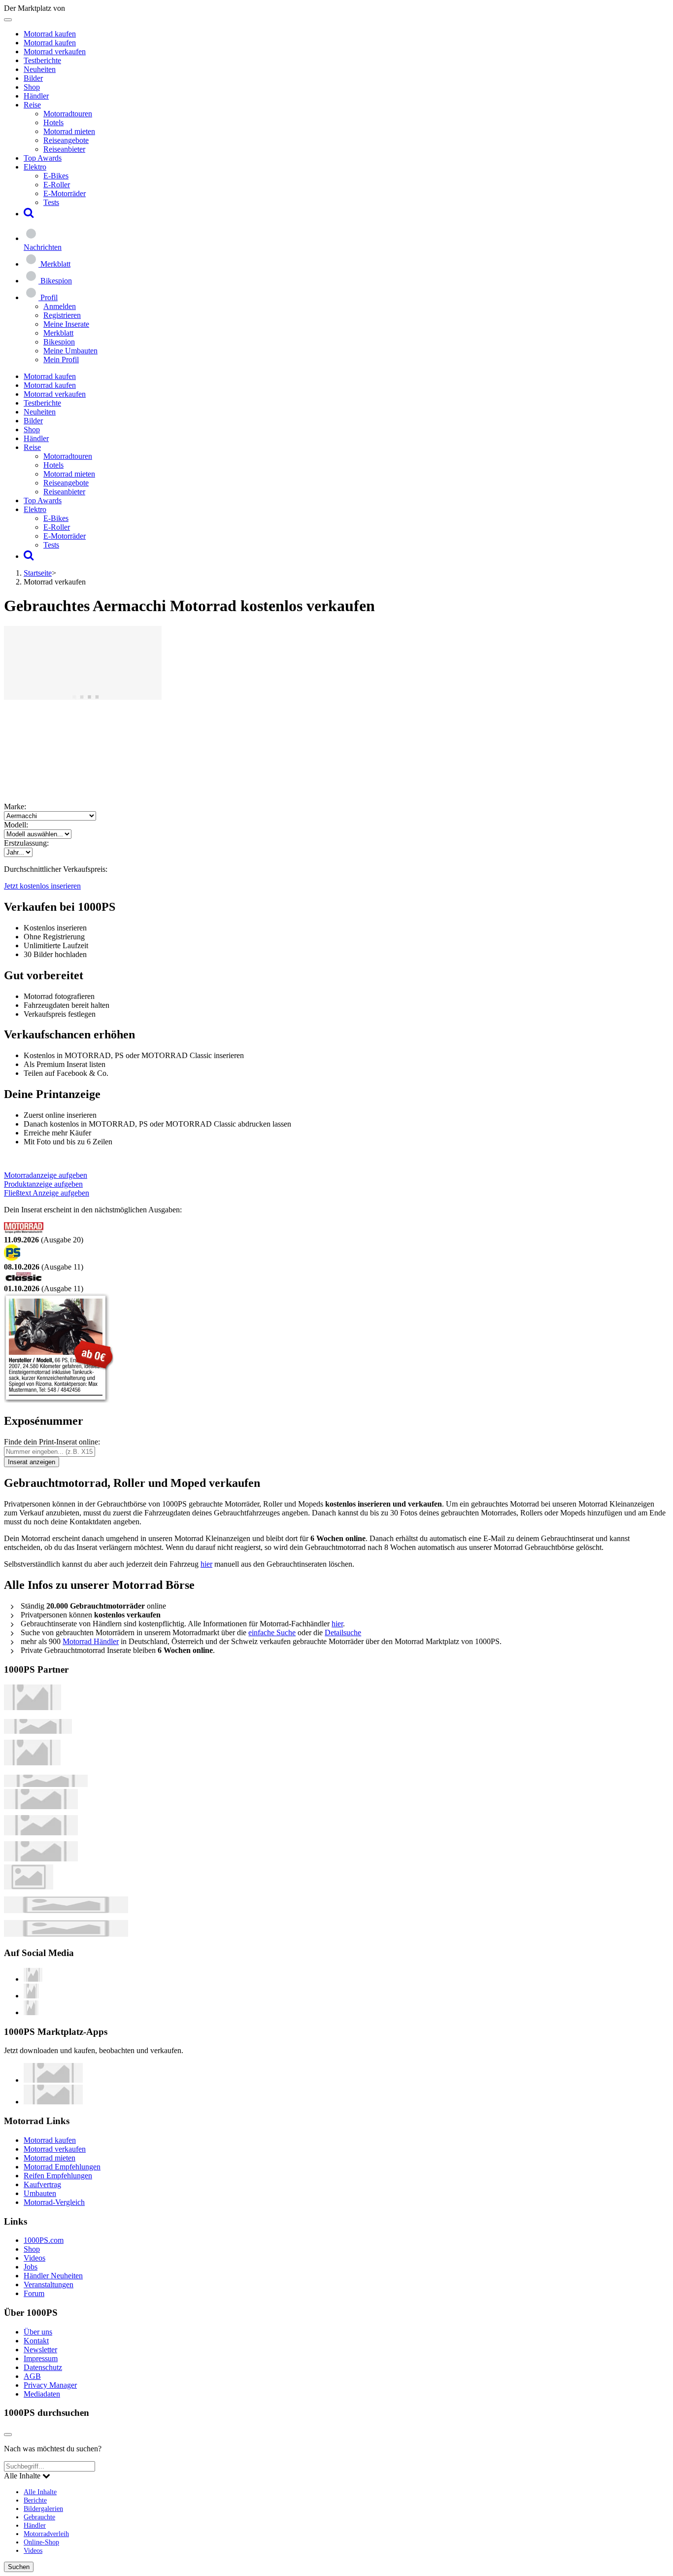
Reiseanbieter (64, 149)
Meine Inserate (66, 324)
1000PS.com (44, 2240)
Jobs (31, 2267)
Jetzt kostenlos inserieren (42, 886)
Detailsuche (343, 1632)
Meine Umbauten (70, 351)
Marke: (15, 807)
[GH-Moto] (46, 1784)
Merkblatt (58, 333)
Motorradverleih (46, 2534)
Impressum (41, 2358)
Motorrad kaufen (50, 34)
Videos (34, 2258)
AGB (32, 2376)
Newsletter (40, 2350)
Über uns (38, 2332)
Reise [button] (32, 105)
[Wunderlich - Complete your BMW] (66, 1934)
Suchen (19, 2567)
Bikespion (59, 342)
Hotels (53, 122)
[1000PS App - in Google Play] (53, 2102)
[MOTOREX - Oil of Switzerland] (33, 1707)
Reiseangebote (66, 140)
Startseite (38, 573)
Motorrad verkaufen (55, 52)
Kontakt (36, 2341)
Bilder (33, 78)
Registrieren (62, 315)
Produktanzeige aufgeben (43, 1184)
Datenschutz (43, 2367)
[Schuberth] (41, 1806)
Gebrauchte (39, 2517)
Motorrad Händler (91, 1641)
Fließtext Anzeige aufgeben (47, 1193)
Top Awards (43, 158)
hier (206, 1564)
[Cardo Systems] (41, 1859)
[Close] (8, 2435)
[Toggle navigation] (8, 20)
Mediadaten (42, 2394)
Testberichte (42, 60)
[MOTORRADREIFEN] (38, 1731)
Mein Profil (61, 360)
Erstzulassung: (26, 843)
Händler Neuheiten (53, 2276)
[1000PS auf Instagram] (31, 2012)
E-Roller (57, 185)
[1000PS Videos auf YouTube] (33, 1979)
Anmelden (60, 306)
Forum (34, 2293)
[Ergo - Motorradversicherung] (66, 1910)
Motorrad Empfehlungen (62, 2167)
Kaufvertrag (42, 2184)
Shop (32, 87)
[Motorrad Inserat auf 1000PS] (83, 697)
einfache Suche (272, 1632)
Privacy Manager (50, 2385)
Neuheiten (40, 69)
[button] (29, 214)
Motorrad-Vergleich (54, 2202)
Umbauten (40, 2193)
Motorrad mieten (69, 131)
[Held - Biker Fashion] (32, 1763)
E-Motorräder (65, 193)
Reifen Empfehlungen (58, 2176)
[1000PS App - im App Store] (53, 2080)
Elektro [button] (35, 167)
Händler (36, 96)
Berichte (35, 2500)
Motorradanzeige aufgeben (46, 1175)
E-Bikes (56, 176)
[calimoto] (41, 1833)
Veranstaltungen (49, 2284)
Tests (51, 202)
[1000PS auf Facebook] (31, 1996)
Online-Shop (41, 2542)
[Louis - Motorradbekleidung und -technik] (29, 1887)
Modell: (16, 825)
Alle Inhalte (40, 2492)
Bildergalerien (43, 2508)
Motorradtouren (68, 114)
